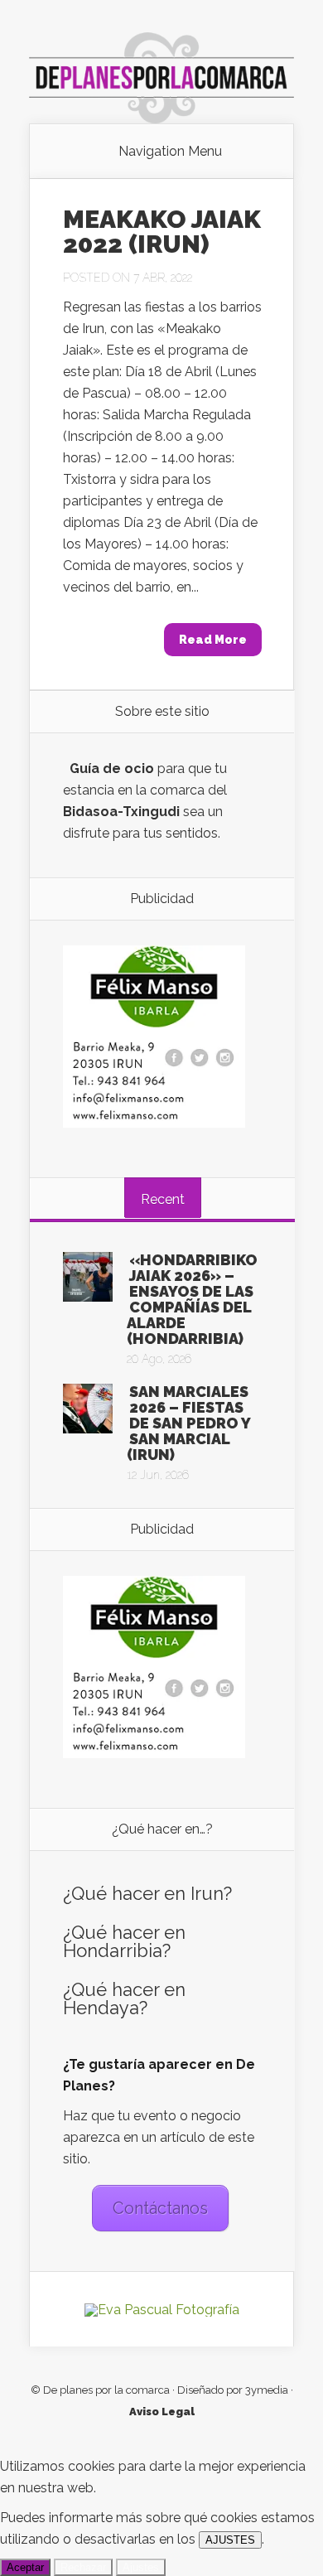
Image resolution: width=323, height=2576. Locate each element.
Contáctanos (160, 2208)
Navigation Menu (170, 152)
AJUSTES (230, 2540)
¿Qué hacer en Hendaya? (124, 1998)
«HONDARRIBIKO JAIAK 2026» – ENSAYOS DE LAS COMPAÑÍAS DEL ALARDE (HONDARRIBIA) (192, 1299)
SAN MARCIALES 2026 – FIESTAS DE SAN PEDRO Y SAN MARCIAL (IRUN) (188, 1423)
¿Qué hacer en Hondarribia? (124, 1941)
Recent (163, 1199)
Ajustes (141, 2567)
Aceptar (25, 2567)
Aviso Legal (162, 2412)
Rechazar (83, 2567)
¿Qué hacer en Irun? (147, 1893)
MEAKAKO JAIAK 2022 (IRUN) (162, 232)
